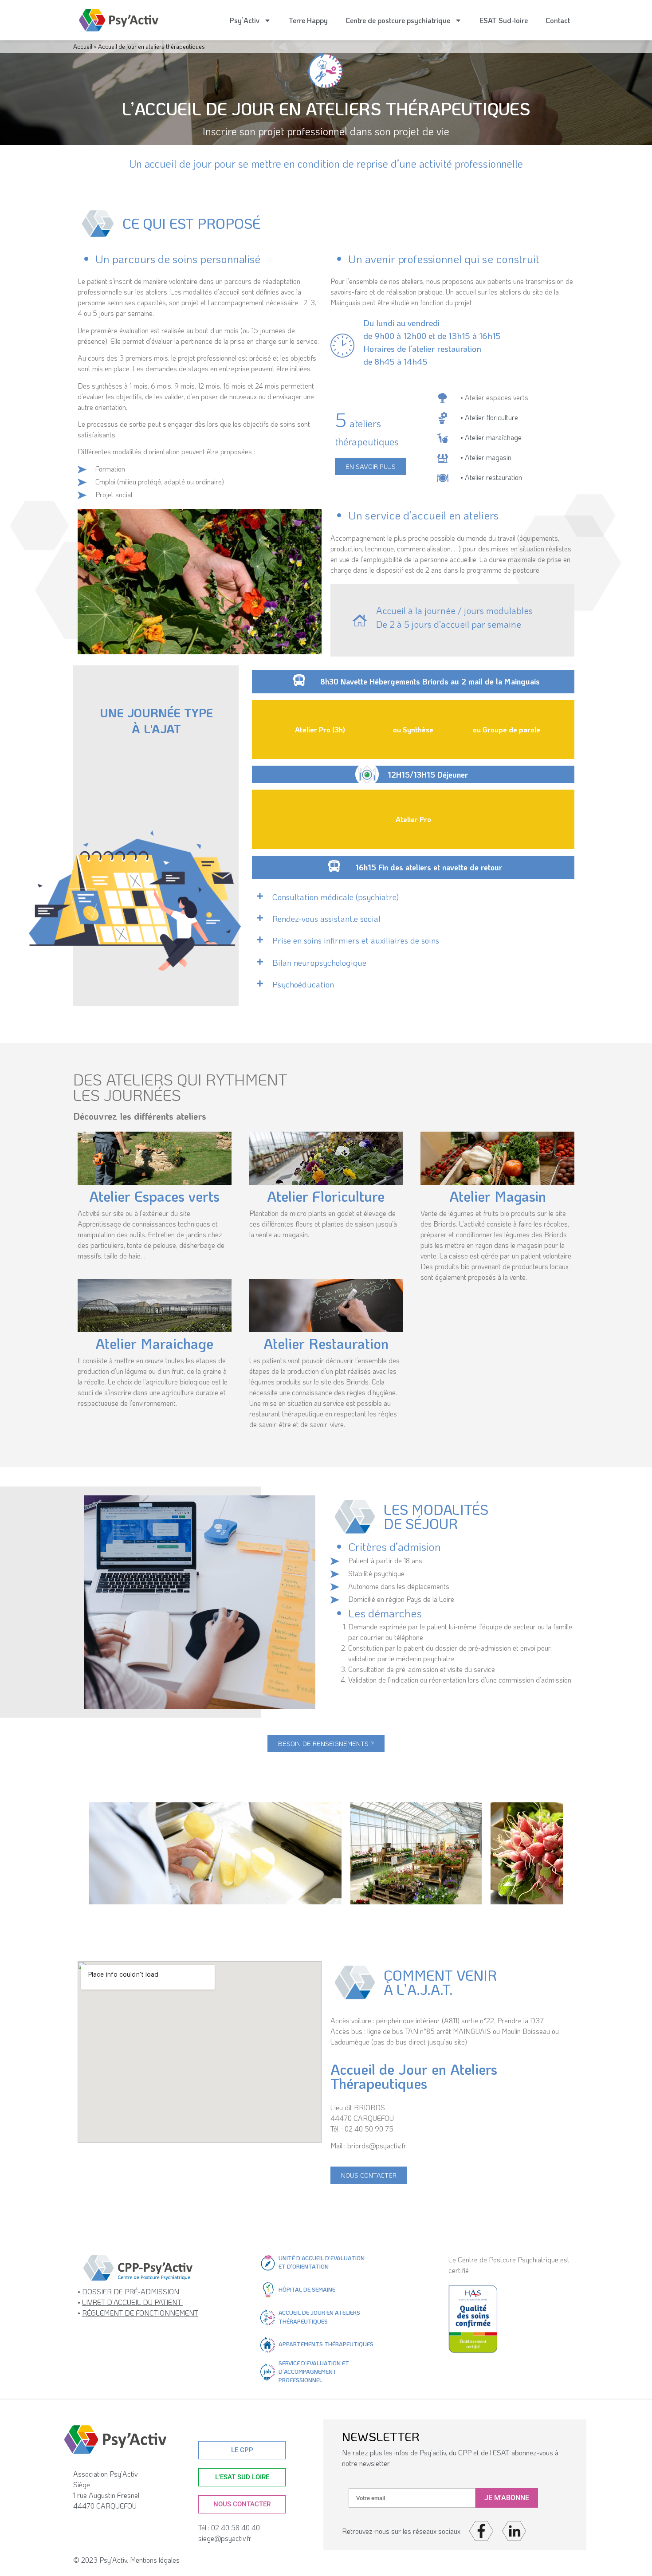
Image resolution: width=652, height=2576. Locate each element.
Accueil (83, 46)
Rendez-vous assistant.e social (326, 918)
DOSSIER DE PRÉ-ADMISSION (131, 2291)
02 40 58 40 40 (237, 2527)
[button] (358, 897)
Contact (558, 20)
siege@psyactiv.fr (225, 2538)
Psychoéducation (303, 984)
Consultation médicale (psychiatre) (336, 897)
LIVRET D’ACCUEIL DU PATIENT (133, 2302)
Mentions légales (155, 2560)
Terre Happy (308, 20)
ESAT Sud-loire (504, 20)
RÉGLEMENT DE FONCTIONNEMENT (140, 2313)
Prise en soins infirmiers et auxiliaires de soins (356, 940)
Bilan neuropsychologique (319, 962)
